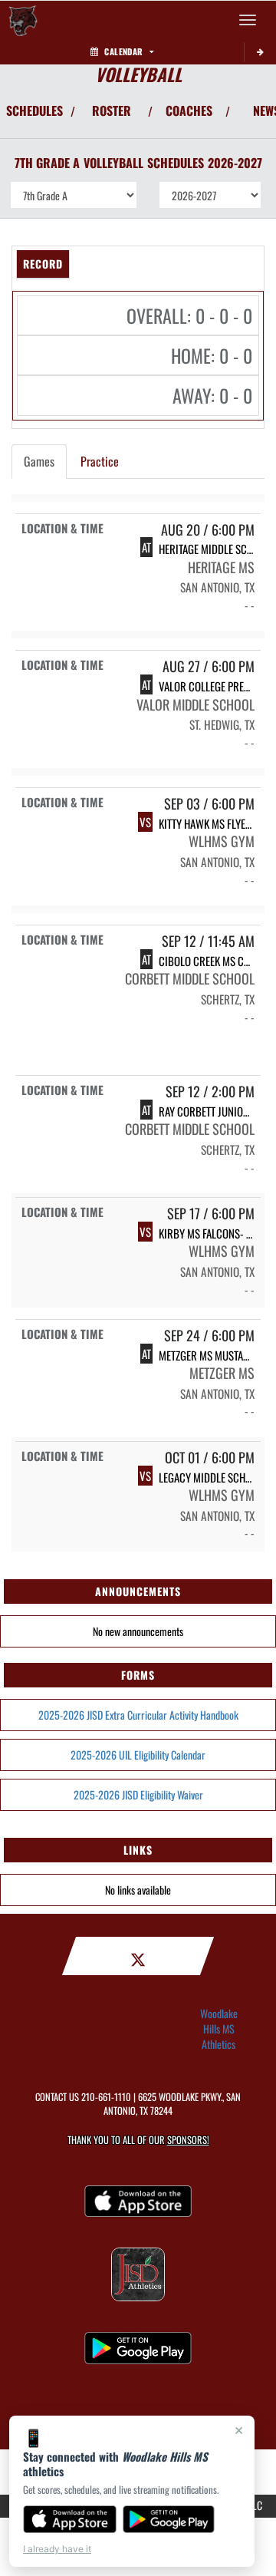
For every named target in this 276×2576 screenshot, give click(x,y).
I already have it (57, 2549)
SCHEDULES (34, 110)
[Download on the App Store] (70, 2519)
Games (39, 461)
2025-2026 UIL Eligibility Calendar (138, 1755)
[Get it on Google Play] (169, 2519)
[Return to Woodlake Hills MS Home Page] (23, 20)
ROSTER (112, 110)
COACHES (189, 110)
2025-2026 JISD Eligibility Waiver (138, 1794)
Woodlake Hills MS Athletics (219, 2029)
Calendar (123, 51)
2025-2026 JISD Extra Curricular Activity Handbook (138, 1715)
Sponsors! (188, 2140)
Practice (100, 461)
